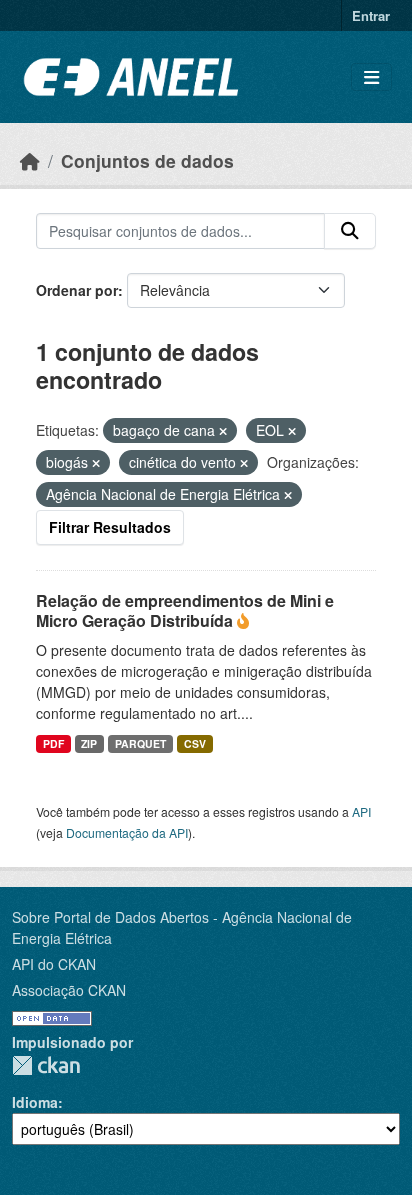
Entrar (371, 15)
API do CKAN (54, 964)
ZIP (89, 743)
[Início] (30, 160)
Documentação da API (127, 832)
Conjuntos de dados (147, 160)
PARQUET (140, 743)
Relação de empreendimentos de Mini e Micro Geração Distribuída (185, 611)
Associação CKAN (69, 990)
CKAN (46, 1065)
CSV (195, 743)
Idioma (35, 1102)
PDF (53, 743)
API (361, 811)
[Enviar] (350, 231)
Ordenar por (77, 290)
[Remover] (223, 431)
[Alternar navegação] (371, 77)
